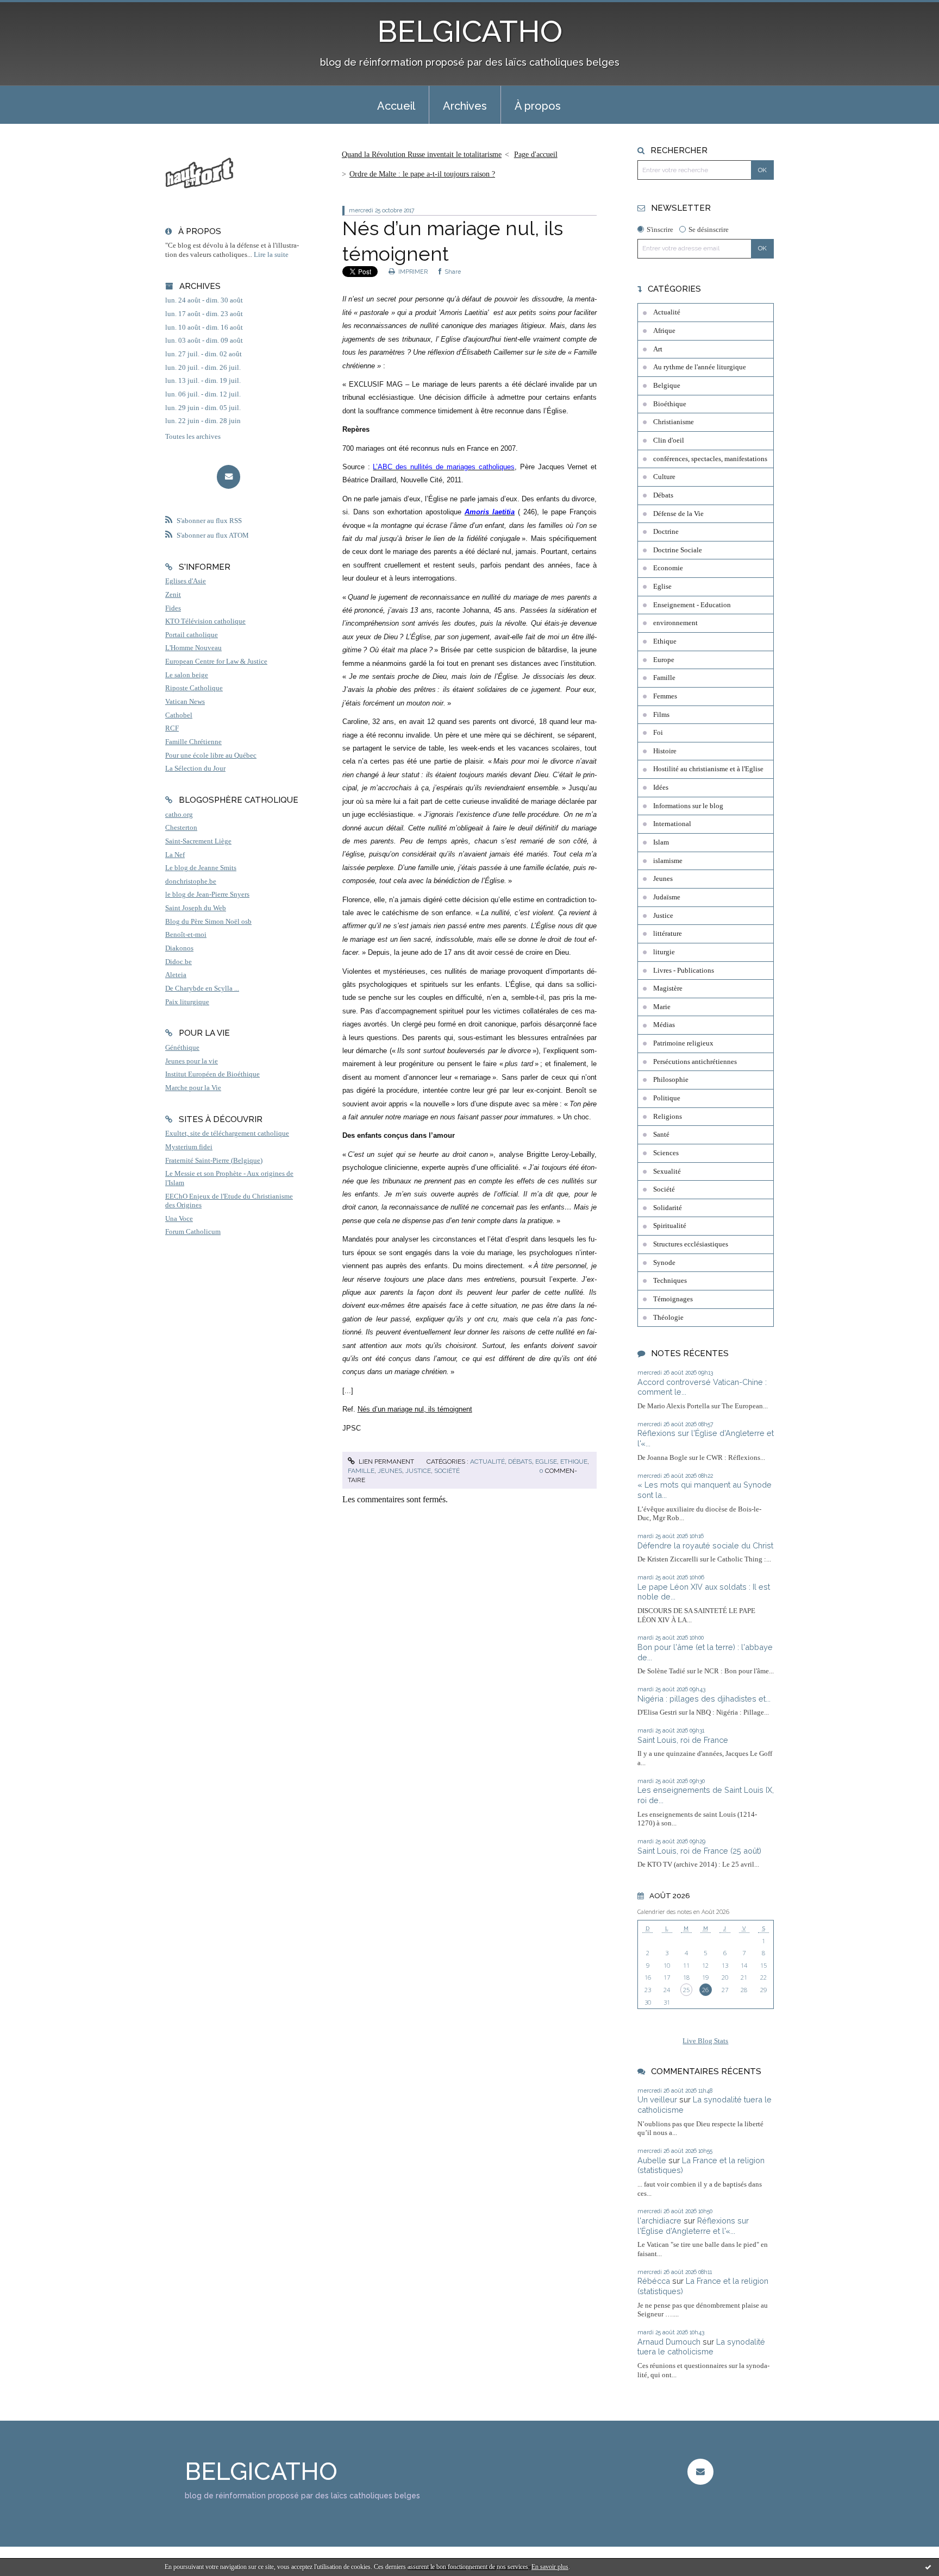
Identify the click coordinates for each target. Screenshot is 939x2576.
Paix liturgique (187, 1002)
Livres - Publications (684, 971)
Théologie (668, 1318)
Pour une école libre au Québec (211, 755)
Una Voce (179, 1219)
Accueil (396, 106)
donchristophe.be (191, 881)
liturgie (664, 952)
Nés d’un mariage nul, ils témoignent (415, 1409)
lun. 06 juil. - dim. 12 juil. (203, 394)
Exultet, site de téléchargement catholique (227, 1133)
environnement (675, 623)
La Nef (175, 855)
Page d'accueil (536, 155)
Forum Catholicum (193, 1232)
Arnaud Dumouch (669, 2342)
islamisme (668, 861)
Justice (418, 1471)
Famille (361, 1471)
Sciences (666, 1153)
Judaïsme (667, 897)
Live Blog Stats (705, 2041)
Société (447, 1471)
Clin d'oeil (669, 440)
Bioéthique (670, 404)
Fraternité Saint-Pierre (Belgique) (214, 1161)
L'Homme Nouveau (193, 648)
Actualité (487, 1462)
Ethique (574, 1462)
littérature (668, 934)
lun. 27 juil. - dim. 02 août (204, 354)
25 (686, 1990)
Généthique (182, 1048)
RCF (172, 728)
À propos (538, 106)
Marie (662, 1007)
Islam (661, 842)
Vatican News (185, 702)
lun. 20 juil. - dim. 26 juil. (203, 368)
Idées (661, 788)
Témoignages (673, 1299)
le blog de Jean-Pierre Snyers (207, 895)
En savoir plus (550, 2567)
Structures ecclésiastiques (691, 1244)
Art (658, 349)
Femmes (665, 696)
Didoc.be (179, 962)
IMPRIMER (412, 272)
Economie (668, 568)
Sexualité (667, 1172)
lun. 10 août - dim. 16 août (204, 327)
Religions (668, 1117)
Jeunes (390, 1471)
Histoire (665, 751)
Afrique (664, 331)
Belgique (667, 386)
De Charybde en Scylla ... (202, 988)
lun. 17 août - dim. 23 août (204, 314)
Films (661, 715)
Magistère (668, 988)
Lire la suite (271, 255)
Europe (664, 660)
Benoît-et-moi (186, 935)
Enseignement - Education (692, 605)
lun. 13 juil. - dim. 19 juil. (203, 381)
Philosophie (671, 1080)
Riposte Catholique (194, 688)
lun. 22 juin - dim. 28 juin (203, 421)
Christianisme (674, 422)
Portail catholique (192, 635)
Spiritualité (670, 1226)
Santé (661, 1135)
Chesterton (181, 828)
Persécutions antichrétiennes (695, 1062)
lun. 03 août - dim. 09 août (204, 341)
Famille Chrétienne (193, 742)
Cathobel (179, 715)
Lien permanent (386, 1462)
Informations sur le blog (688, 806)
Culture (664, 477)
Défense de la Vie (678, 514)
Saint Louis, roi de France (683, 1740)
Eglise (546, 1462)
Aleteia (176, 975)
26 (705, 1990)
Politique (667, 1098)
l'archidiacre (659, 2221)
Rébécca (654, 2281)
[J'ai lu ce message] (928, 2567)
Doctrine (666, 532)
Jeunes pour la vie (192, 1061)
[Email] (229, 477)
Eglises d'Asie (186, 581)
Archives (465, 106)
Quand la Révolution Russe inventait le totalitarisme (422, 155)
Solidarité (668, 1208)
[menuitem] (396, 105)
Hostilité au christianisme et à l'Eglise (708, 769)
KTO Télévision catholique (205, 621)
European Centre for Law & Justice (216, 662)
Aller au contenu (34, 10)
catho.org (179, 815)
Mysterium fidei (189, 1147)
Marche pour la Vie (193, 1088)
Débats (520, 1462)
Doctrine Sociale (678, 550)
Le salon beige (187, 675)
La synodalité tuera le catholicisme (701, 2347)
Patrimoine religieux (683, 1043)
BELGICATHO (470, 31)
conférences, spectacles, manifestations (710, 459)
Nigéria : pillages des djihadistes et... (704, 1699)
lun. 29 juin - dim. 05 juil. (203, 408)
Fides (173, 608)
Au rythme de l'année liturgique (700, 367)
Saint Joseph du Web (196, 908)
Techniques (670, 1281)
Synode (664, 1263)
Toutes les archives (193, 437)
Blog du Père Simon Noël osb (208, 922)
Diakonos (179, 948)
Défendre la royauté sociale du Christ (705, 1545)
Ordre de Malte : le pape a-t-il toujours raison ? (422, 174)
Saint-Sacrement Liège (198, 841)
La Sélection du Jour (195, 769)
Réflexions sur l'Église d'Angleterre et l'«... (693, 2226)
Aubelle (652, 2160)
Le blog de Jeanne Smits (201, 868)
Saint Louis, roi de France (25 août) (699, 1851)
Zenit (173, 595)
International (672, 824)
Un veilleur (657, 2099)
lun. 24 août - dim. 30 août (204, 300)
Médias (664, 1025)
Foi (658, 733)
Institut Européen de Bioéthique (212, 1074)
